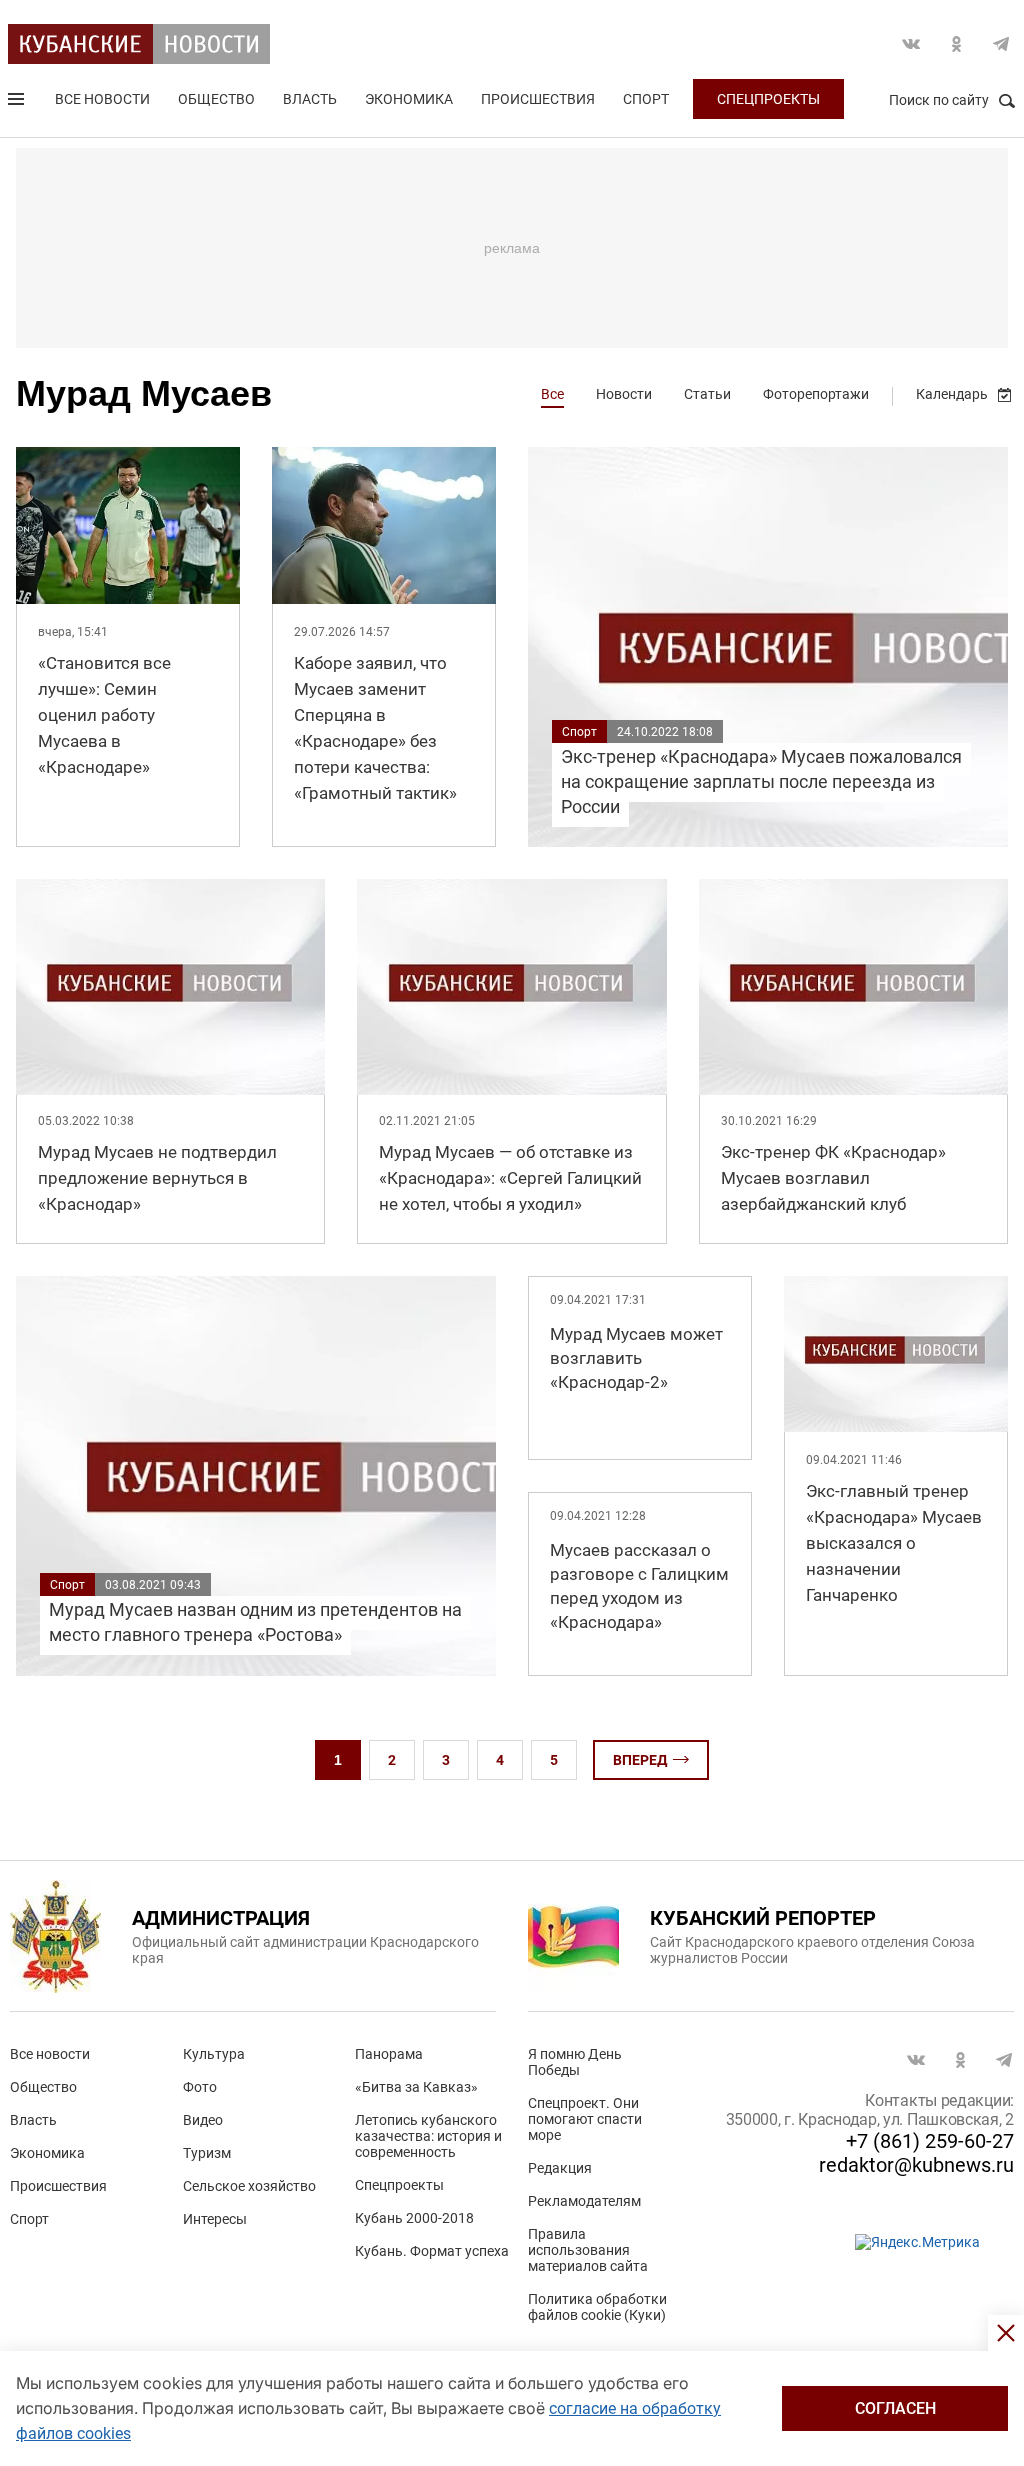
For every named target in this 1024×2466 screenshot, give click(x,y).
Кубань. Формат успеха (432, 2251)
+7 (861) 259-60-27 (930, 2141)
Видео (203, 2120)
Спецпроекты (768, 99)
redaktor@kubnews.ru (916, 2165)
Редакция (560, 2168)
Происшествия (538, 99)
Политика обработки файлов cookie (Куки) (597, 2307)
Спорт (646, 99)
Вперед (640, 1760)
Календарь (952, 394)
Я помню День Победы (575, 2062)
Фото (200, 2087)
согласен (895, 2408)
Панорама (389, 2054)
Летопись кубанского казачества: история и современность (428, 2136)
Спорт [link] (579, 732)
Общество (216, 99)
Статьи (707, 394)
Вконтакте (911, 44)
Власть (310, 99)
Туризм (207, 2153)
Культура (214, 2054)
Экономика (409, 99)
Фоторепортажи (816, 394)
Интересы (215, 2219)
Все (552, 394)
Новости (624, 394)
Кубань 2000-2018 (414, 2218)
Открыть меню (18, 103)
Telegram (1001, 44)
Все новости (102, 99)
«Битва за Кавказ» (416, 2087)
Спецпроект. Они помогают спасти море (585, 2119)
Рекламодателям (584, 2201)
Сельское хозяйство (249, 2186)
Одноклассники (956, 44)
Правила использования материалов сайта (588, 2250)
